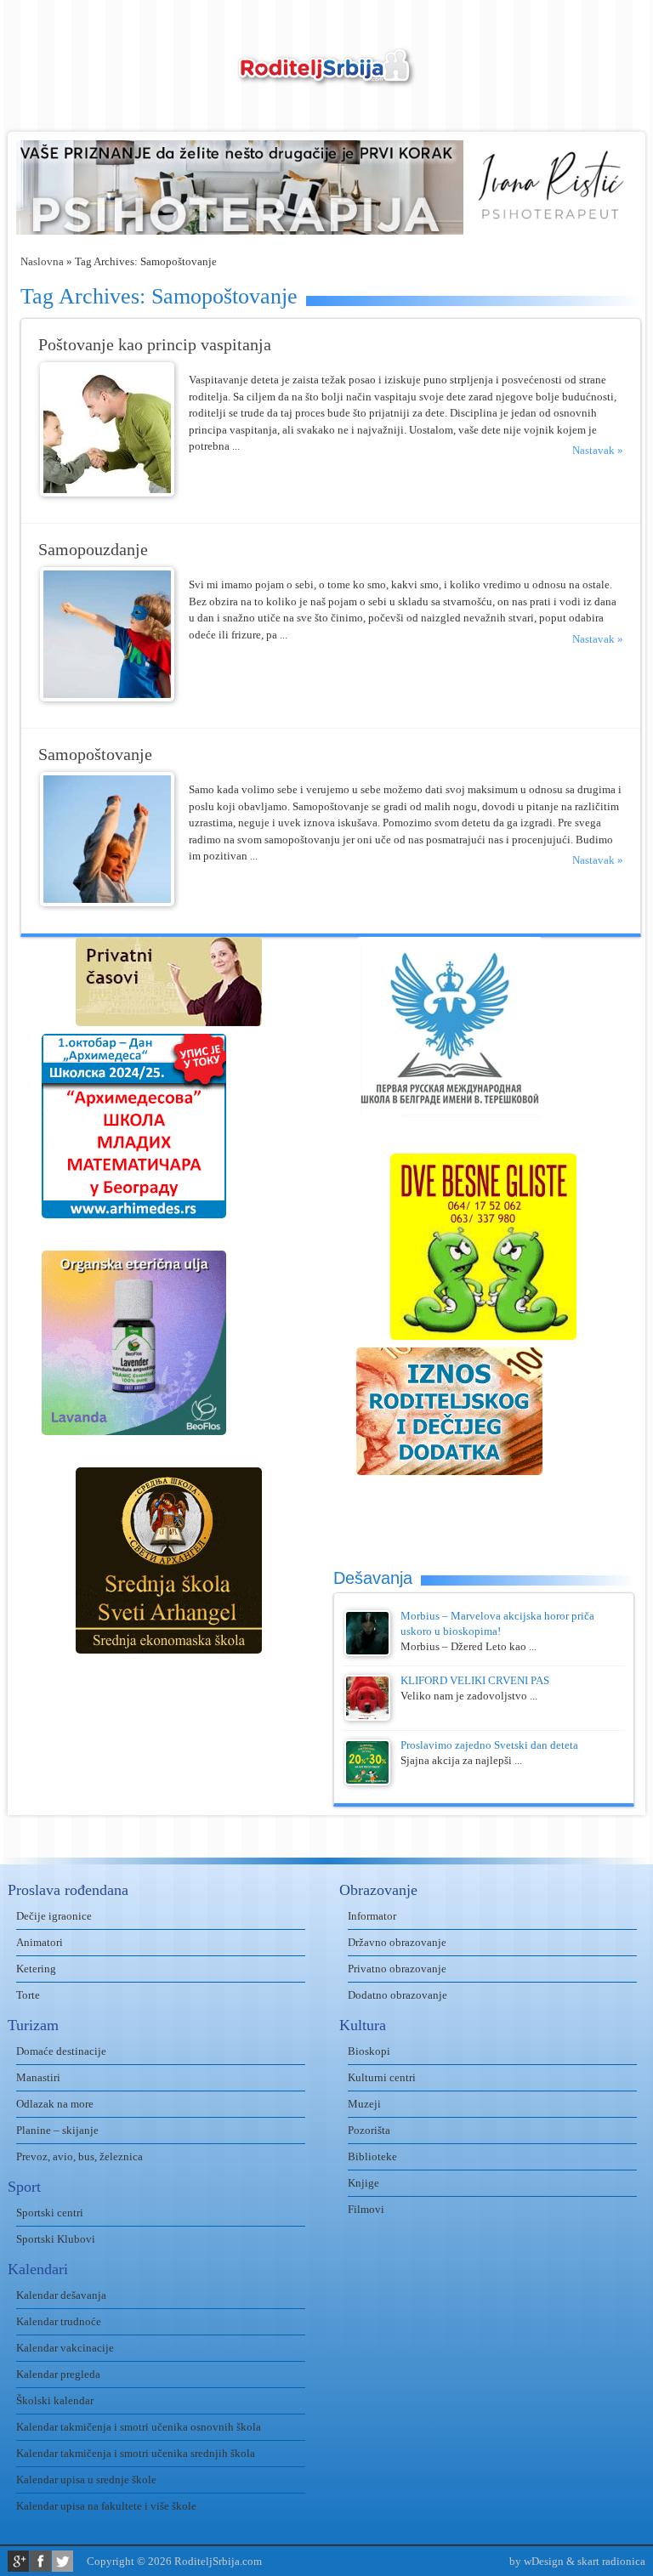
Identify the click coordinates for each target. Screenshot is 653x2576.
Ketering (36, 1969)
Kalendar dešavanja (61, 2295)
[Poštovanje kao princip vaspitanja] (107, 493)
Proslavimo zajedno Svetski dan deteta (489, 1745)
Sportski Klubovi (56, 2239)
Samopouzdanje (93, 550)
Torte (28, 1995)
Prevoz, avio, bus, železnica (79, 2156)
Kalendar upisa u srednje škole (86, 2480)
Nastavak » (598, 450)
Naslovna (42, 261)
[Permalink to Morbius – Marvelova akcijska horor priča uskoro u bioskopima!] (367, 1652)
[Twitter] (62, 2561)
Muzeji (364, 2104)
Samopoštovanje (95, 755)
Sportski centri (50, 2213)
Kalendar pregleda (58, 2374)
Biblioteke (372, 2156)
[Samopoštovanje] (107, 902)
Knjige (363, 2183)
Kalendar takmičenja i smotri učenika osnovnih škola (139, 2427)
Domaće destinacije (61, 2051)
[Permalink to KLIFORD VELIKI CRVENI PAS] (367, 1717)
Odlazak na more (55, 2104)
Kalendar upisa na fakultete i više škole (106, 2506)
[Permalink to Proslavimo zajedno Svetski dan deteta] (367, 1782)
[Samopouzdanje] (107, 698)
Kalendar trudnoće (59, 2321)
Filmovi (366, 2209)
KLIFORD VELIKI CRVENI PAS (475, 1680)
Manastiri (38, 2077)
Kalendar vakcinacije (65, 2348)
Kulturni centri (382, 2077)
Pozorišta (369, 2130)
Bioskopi (369, 2051)
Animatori (40, 1942)
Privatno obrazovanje (397, 1969)
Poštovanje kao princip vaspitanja (155, 345)
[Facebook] (40, 2561)
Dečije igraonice (54, 1916)
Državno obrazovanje (397, 1942)
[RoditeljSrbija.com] (326, 77)
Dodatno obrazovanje (397, 1995)
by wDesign (537, 2561)
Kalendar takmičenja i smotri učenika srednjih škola (136, 2453)
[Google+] (18, 2561)
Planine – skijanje (57, 2130)
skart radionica (611, 2561)
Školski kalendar (55, 2400)
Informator (372, 1916)
